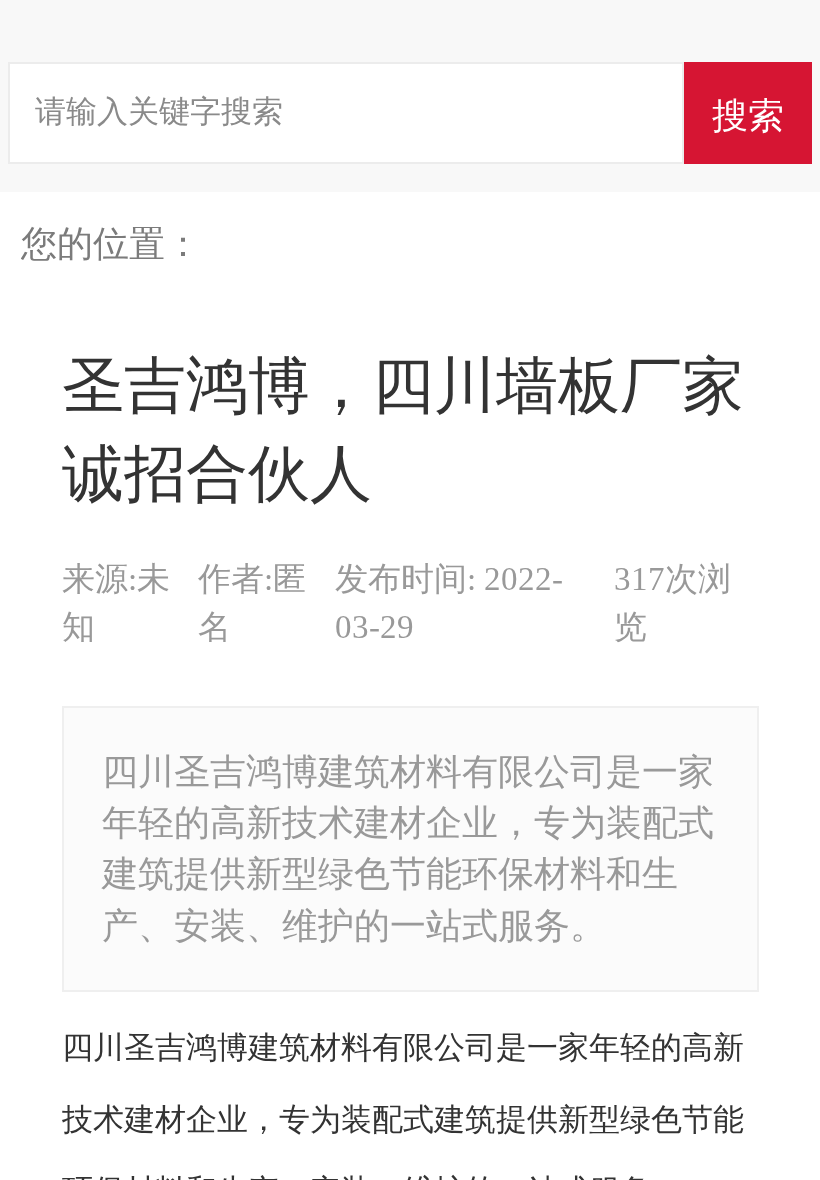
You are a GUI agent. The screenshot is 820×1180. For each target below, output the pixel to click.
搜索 (748, 112)
